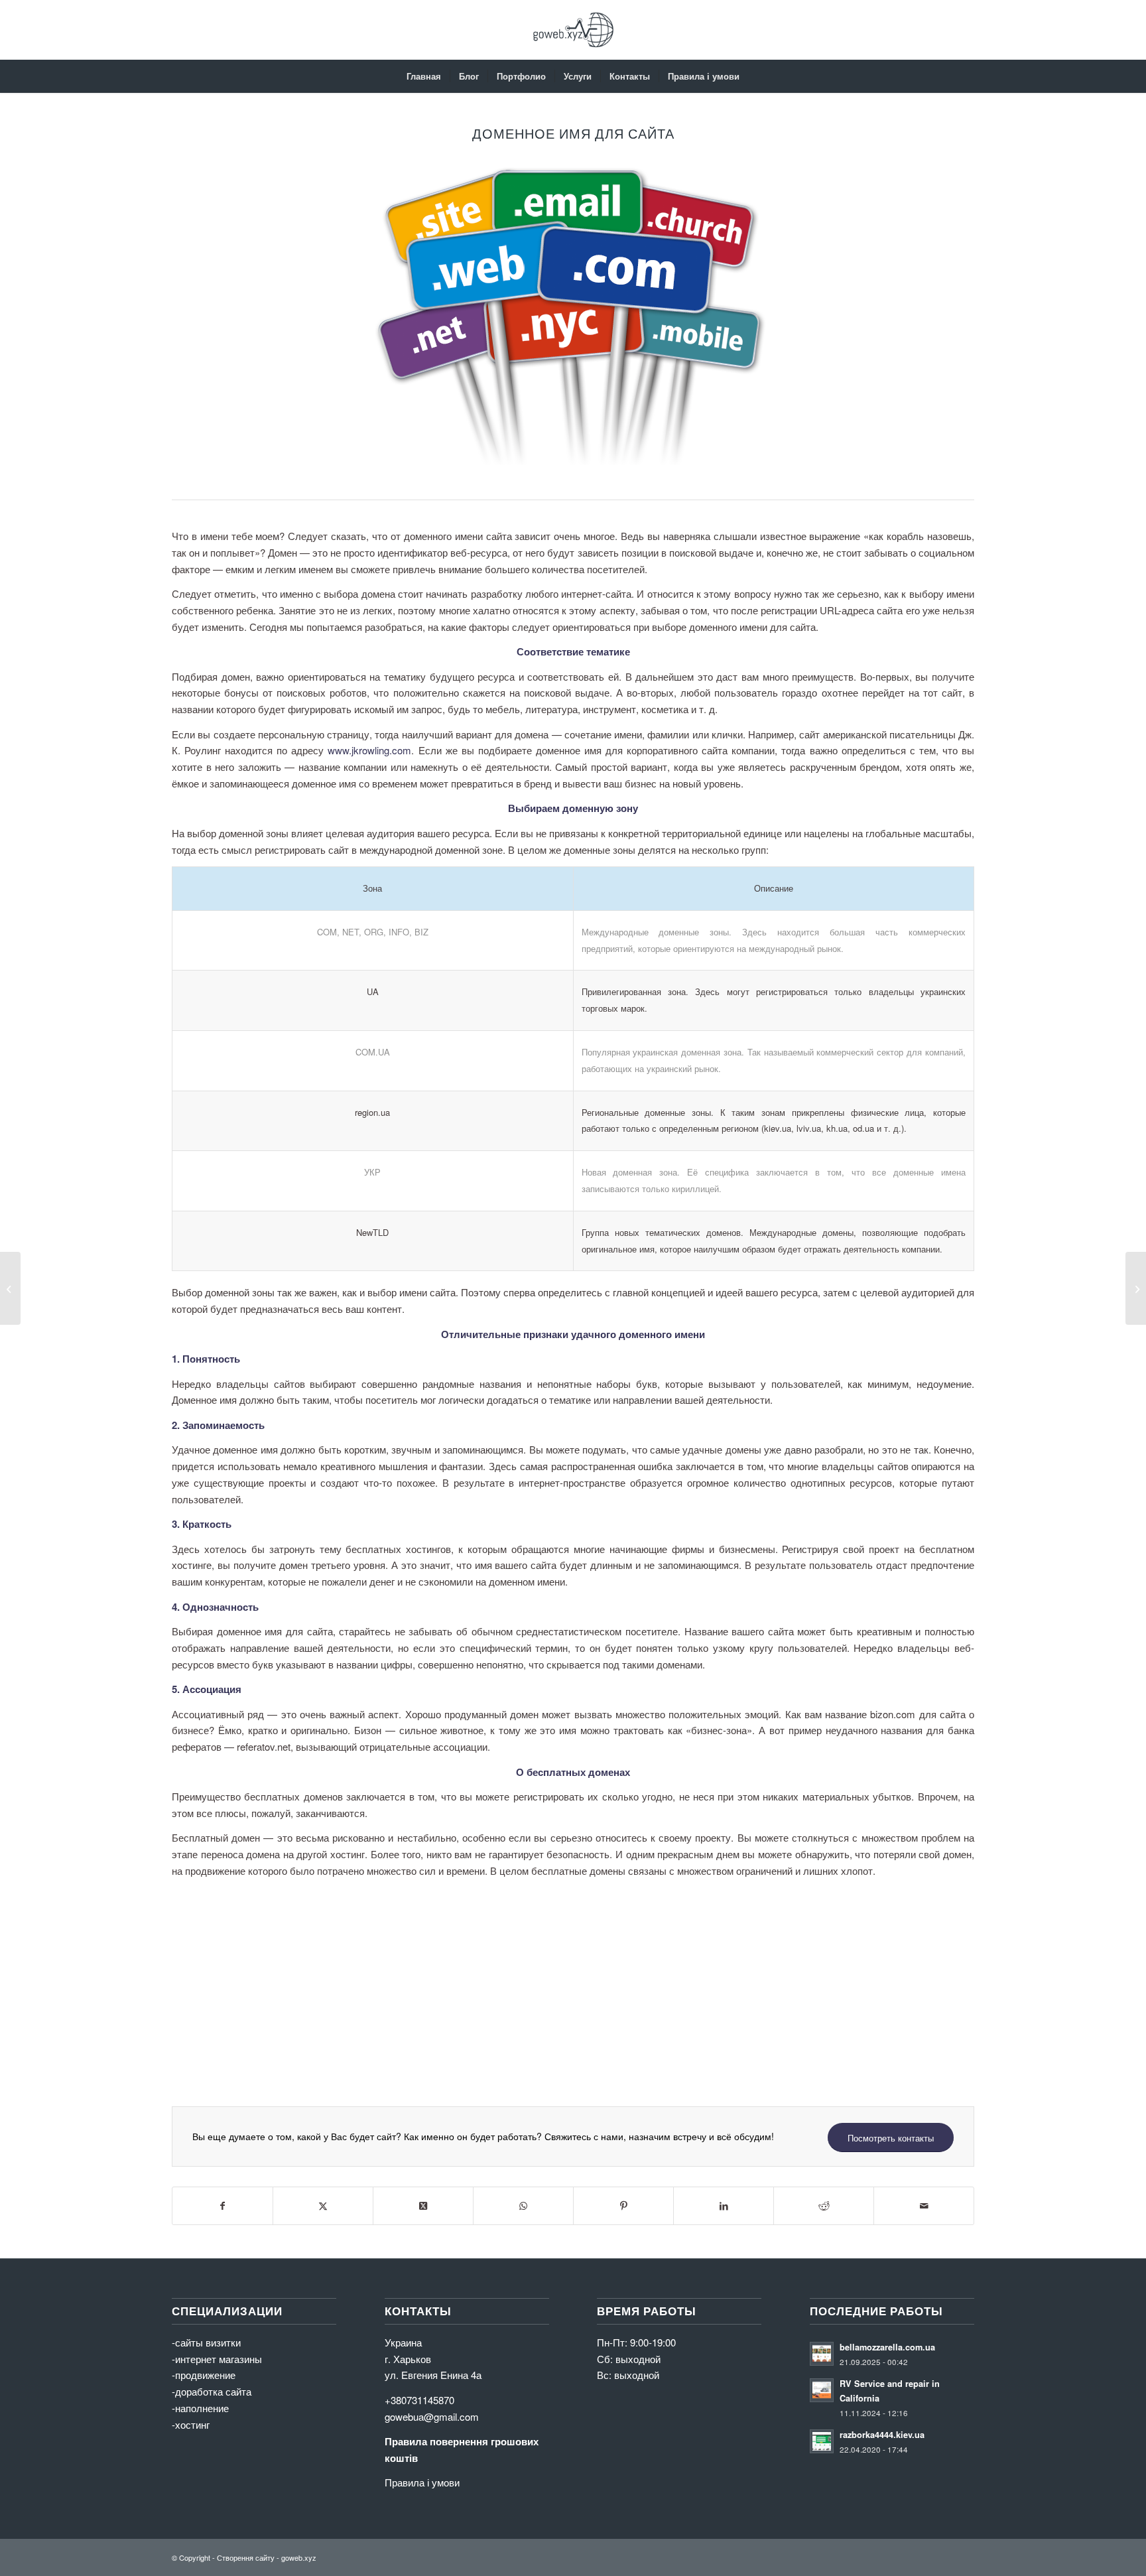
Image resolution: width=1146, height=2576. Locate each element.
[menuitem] (424, 76)
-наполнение (200, 2408)
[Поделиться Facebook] (223, 2206)
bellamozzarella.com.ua (887, 2347)
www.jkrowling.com (369, 750)
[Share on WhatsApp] (523, 2206)
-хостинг (191, 2424)
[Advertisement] (570, 1980)
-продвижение (204, 2375)
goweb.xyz (299, 2557)
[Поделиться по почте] (924, 2206)
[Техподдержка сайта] (10, 1288)
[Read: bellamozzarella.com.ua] (822, 2354)
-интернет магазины (217, 2359)
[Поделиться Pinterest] (623, 2206)
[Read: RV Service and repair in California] (822, 2390)
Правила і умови (422, 2482)
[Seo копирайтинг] (1136, 1288)
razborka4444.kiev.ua (882, 2435)
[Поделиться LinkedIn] (724, 2206)
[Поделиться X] (323, 2206)
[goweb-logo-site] (573, 30)
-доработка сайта (212, 2391)
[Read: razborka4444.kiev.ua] (822, 2441)
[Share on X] (423, 2206)
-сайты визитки (206, 2342)
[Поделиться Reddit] (824, 2206)
